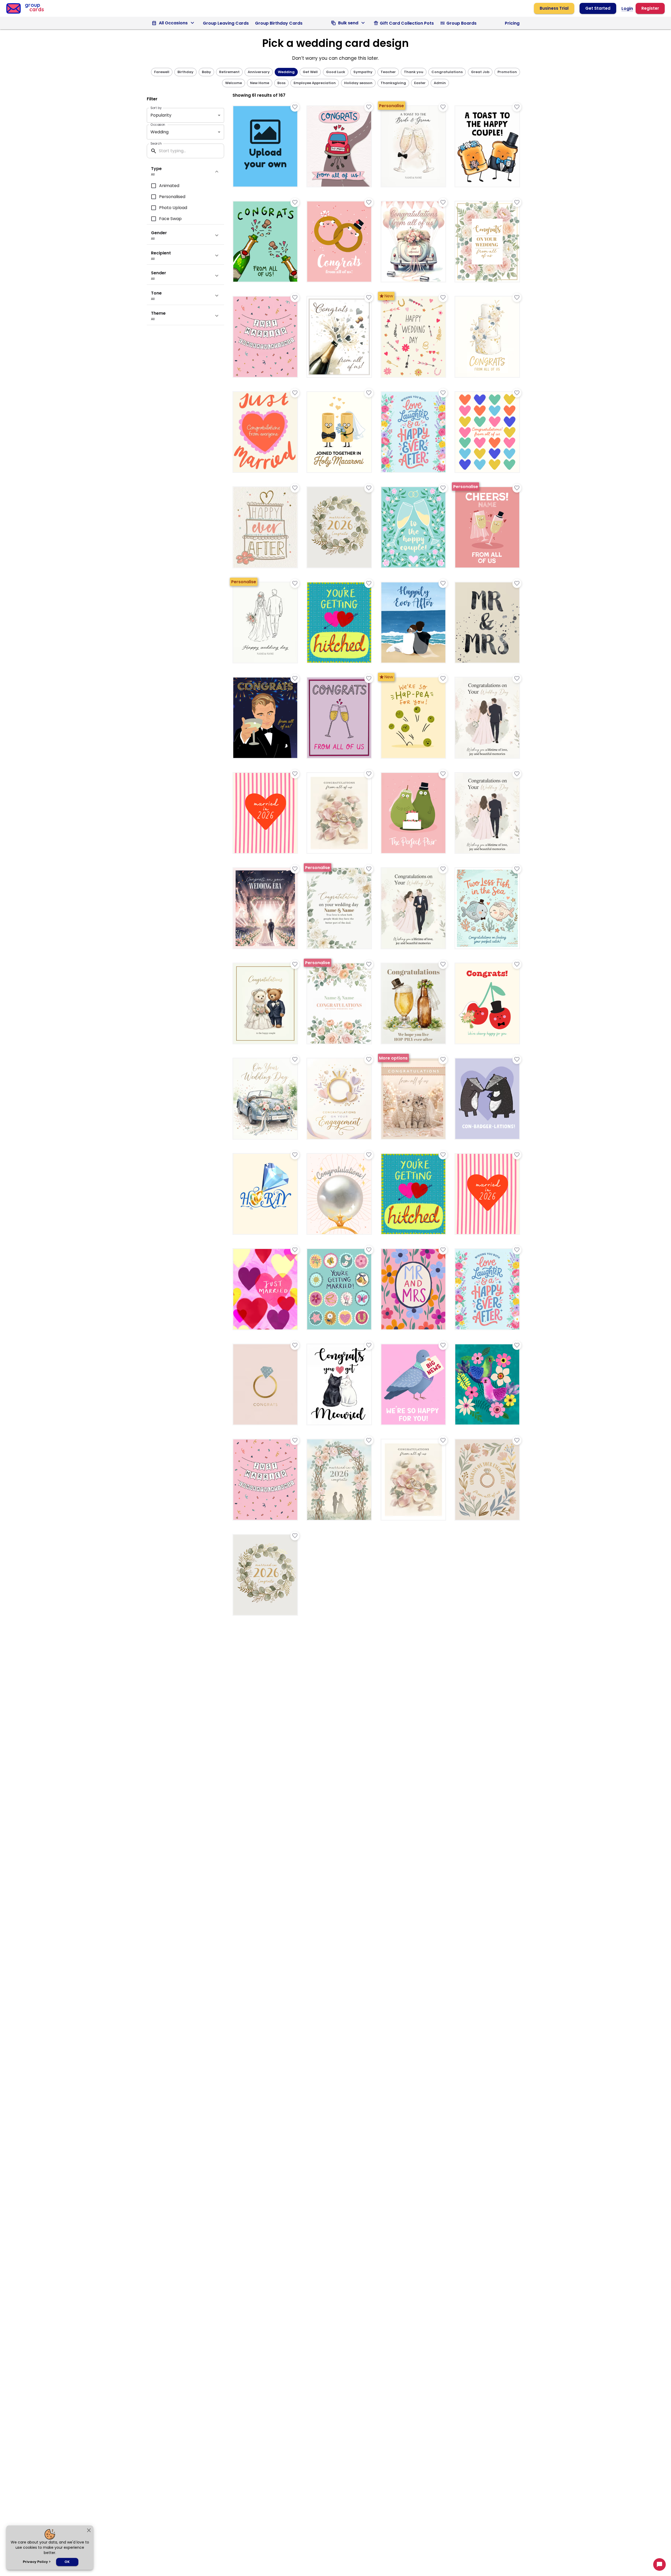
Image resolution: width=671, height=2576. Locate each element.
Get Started (598, 8)
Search (156, 143)
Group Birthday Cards (279, 23)
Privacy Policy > (37, 2562)
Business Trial (554, 8)
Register (650, 8)
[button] (162, 72)
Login (627, 9)
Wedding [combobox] (159, 132)
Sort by (156, 108)
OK (67, 2562)
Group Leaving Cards (226, 23)
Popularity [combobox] (161, 115)
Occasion (158, 125)
